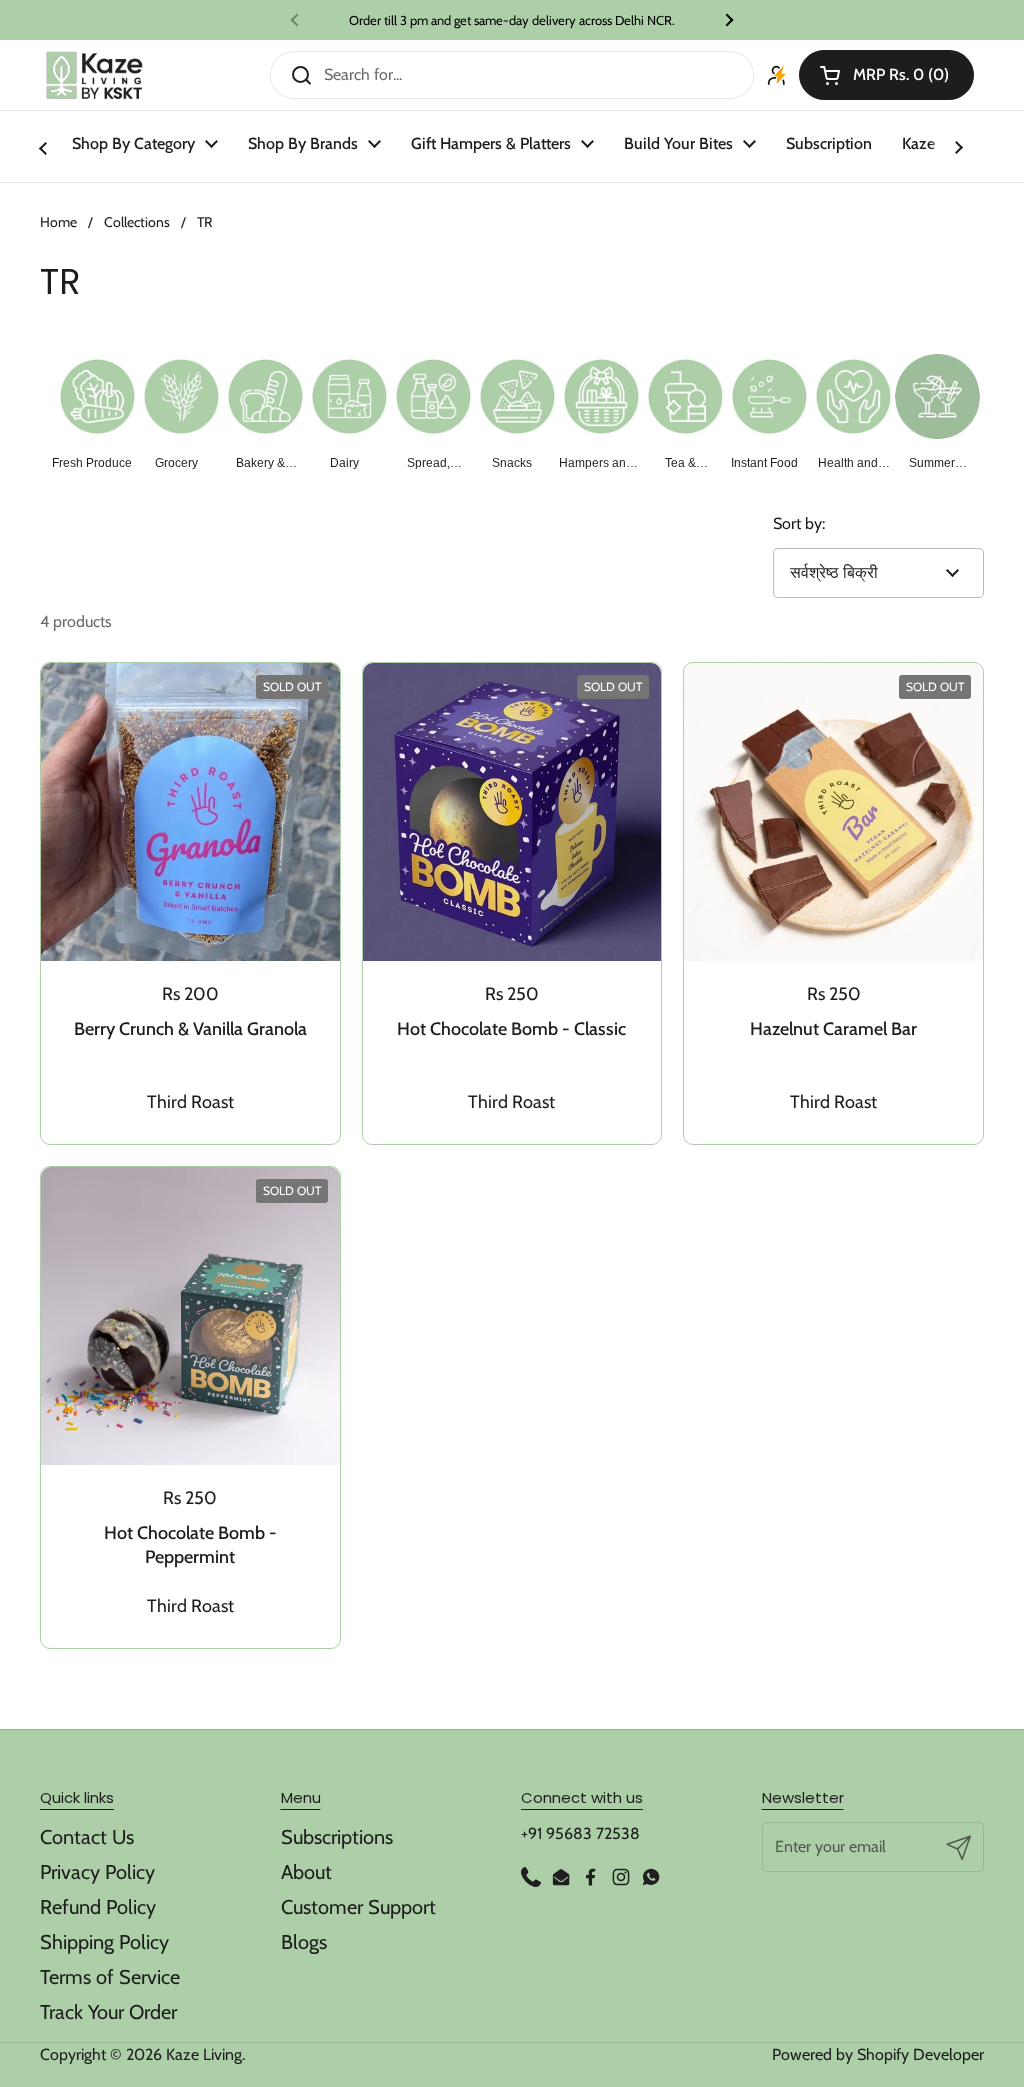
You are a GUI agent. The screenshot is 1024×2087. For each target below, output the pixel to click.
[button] (886, 75)
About (306, 1872)
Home (58, 222)
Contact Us (87, 1837)
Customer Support (358, 1907)
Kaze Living (204, 2054)
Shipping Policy (104, 1942)
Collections (137, 222)
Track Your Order (108, 2012)
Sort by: (799, 523)
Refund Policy (98, 1907)
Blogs (304, 1942)
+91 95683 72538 (580, 1833)
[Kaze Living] (94, 75)
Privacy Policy (97, 1872)
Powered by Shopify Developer (878, 2054)
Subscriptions (337, 1837)
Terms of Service (110, 1977)
